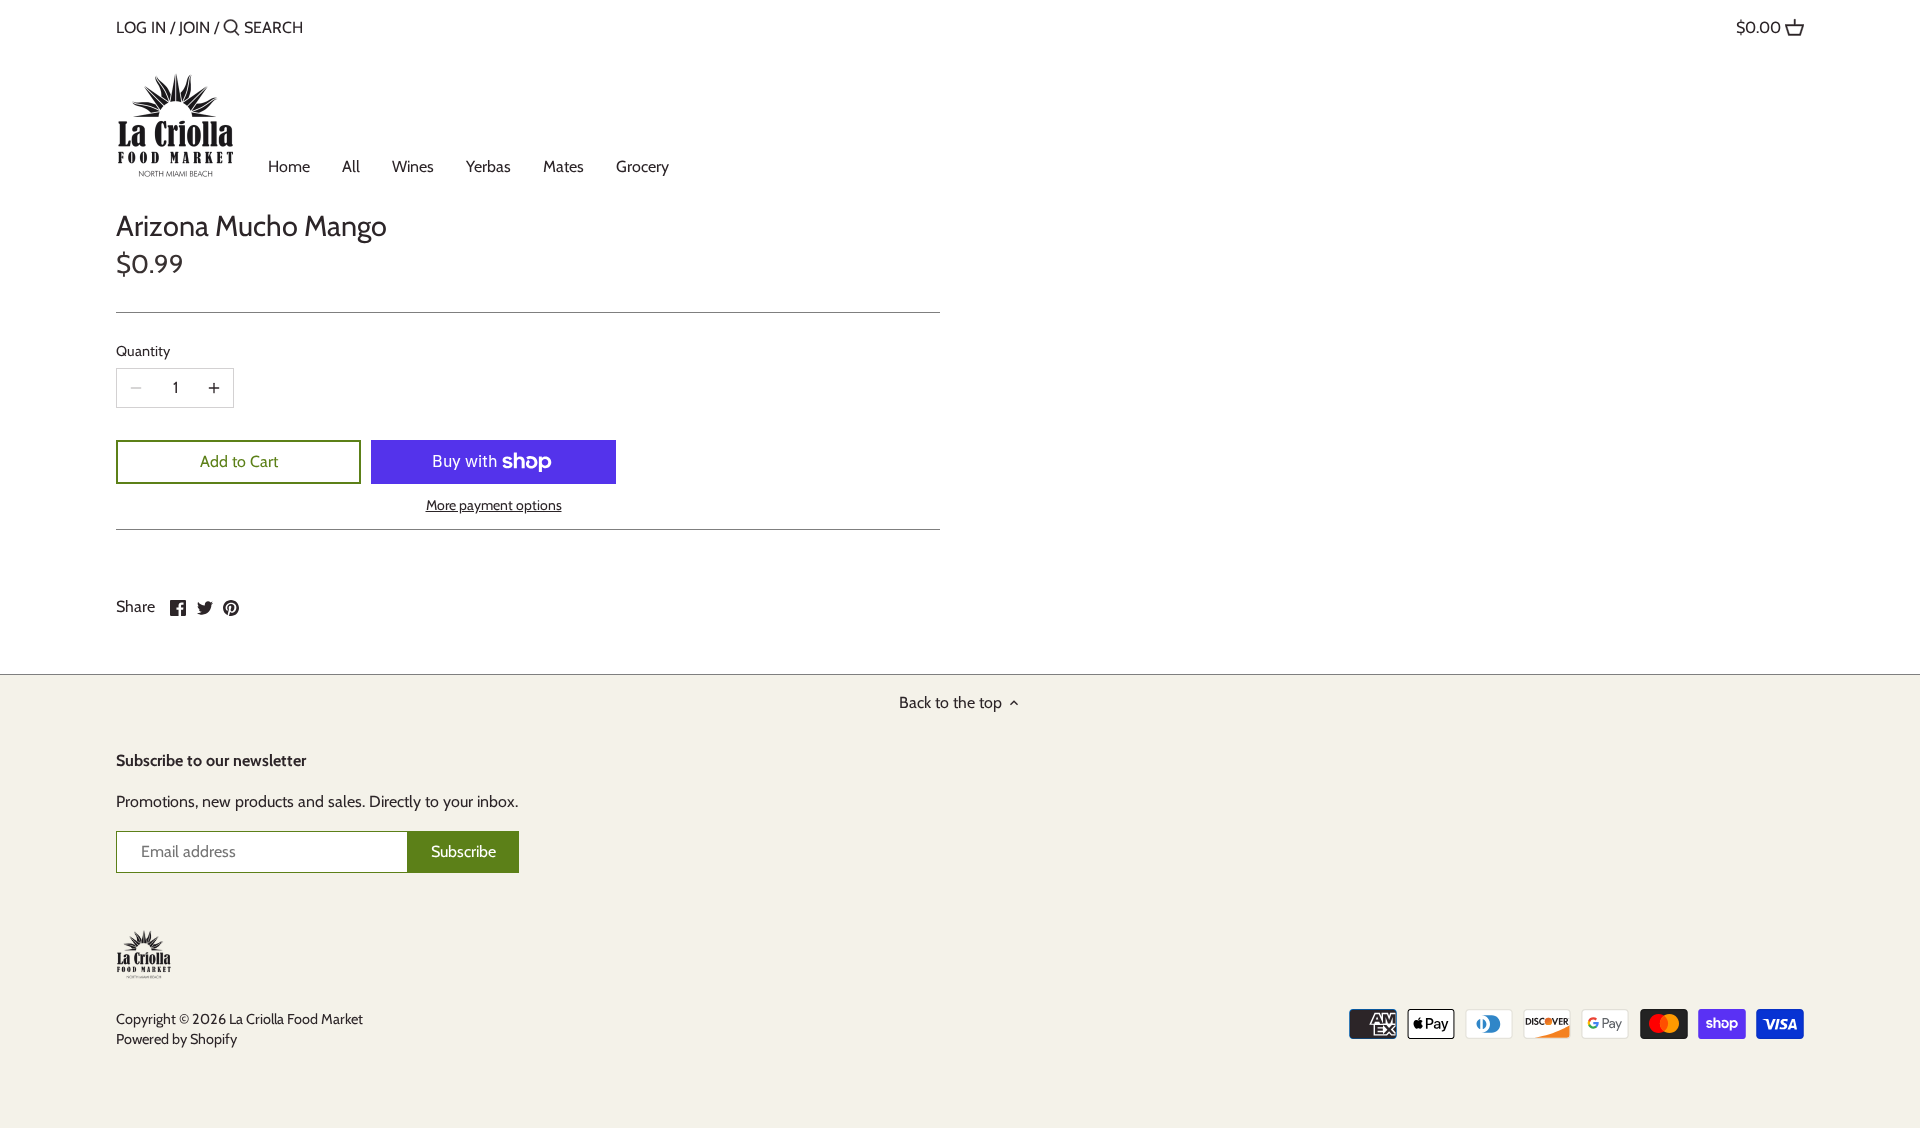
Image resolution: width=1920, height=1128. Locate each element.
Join (194, 27)
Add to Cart (239, 461)
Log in (141, 27)
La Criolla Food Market (296, 1019)
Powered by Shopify (176, 1039)
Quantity (143, 351)
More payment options (494, 505)
